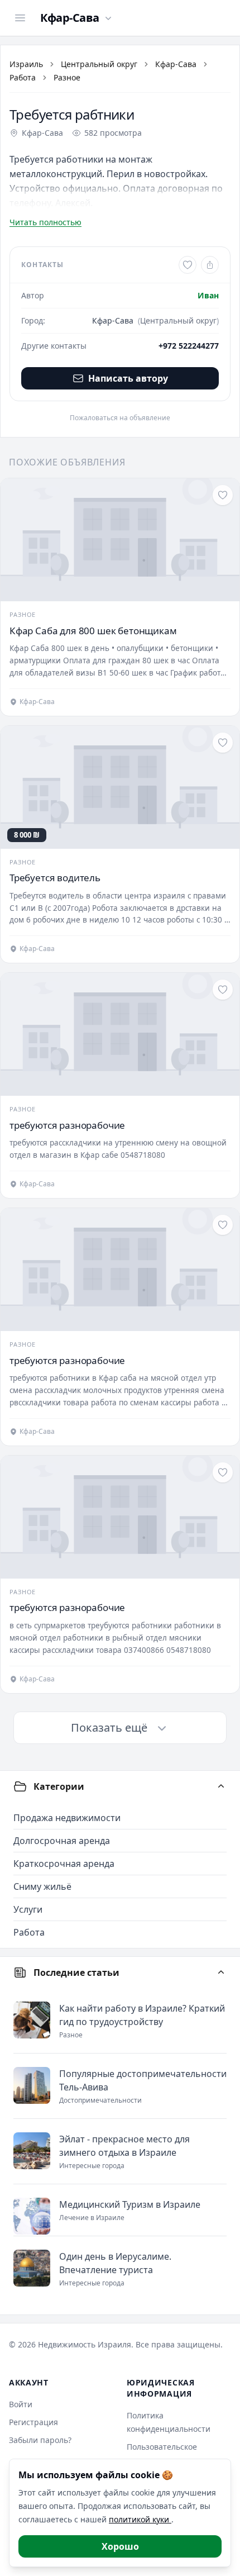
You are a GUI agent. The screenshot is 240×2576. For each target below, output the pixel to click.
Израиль (26, 64)
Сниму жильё (42, 1886)
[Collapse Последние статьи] (221, 1973)
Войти (21, 2404)
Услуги (28, 1909)
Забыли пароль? (40, 2440)
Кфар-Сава (176, 64)
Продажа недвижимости (67, 1818)
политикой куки (140, 2519)
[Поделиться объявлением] (210, 265)
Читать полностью (45, 222)
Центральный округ (99, 64)
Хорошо (120, 2546)
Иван (208, 295)
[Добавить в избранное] (188, 265)
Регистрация (33, 2422)
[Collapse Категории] (221, 1786)
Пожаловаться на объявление (120, 418)
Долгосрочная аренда (62, 1841)
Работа (23, 77)
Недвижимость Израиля (85, 2344)
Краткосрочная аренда (64, 1864)
